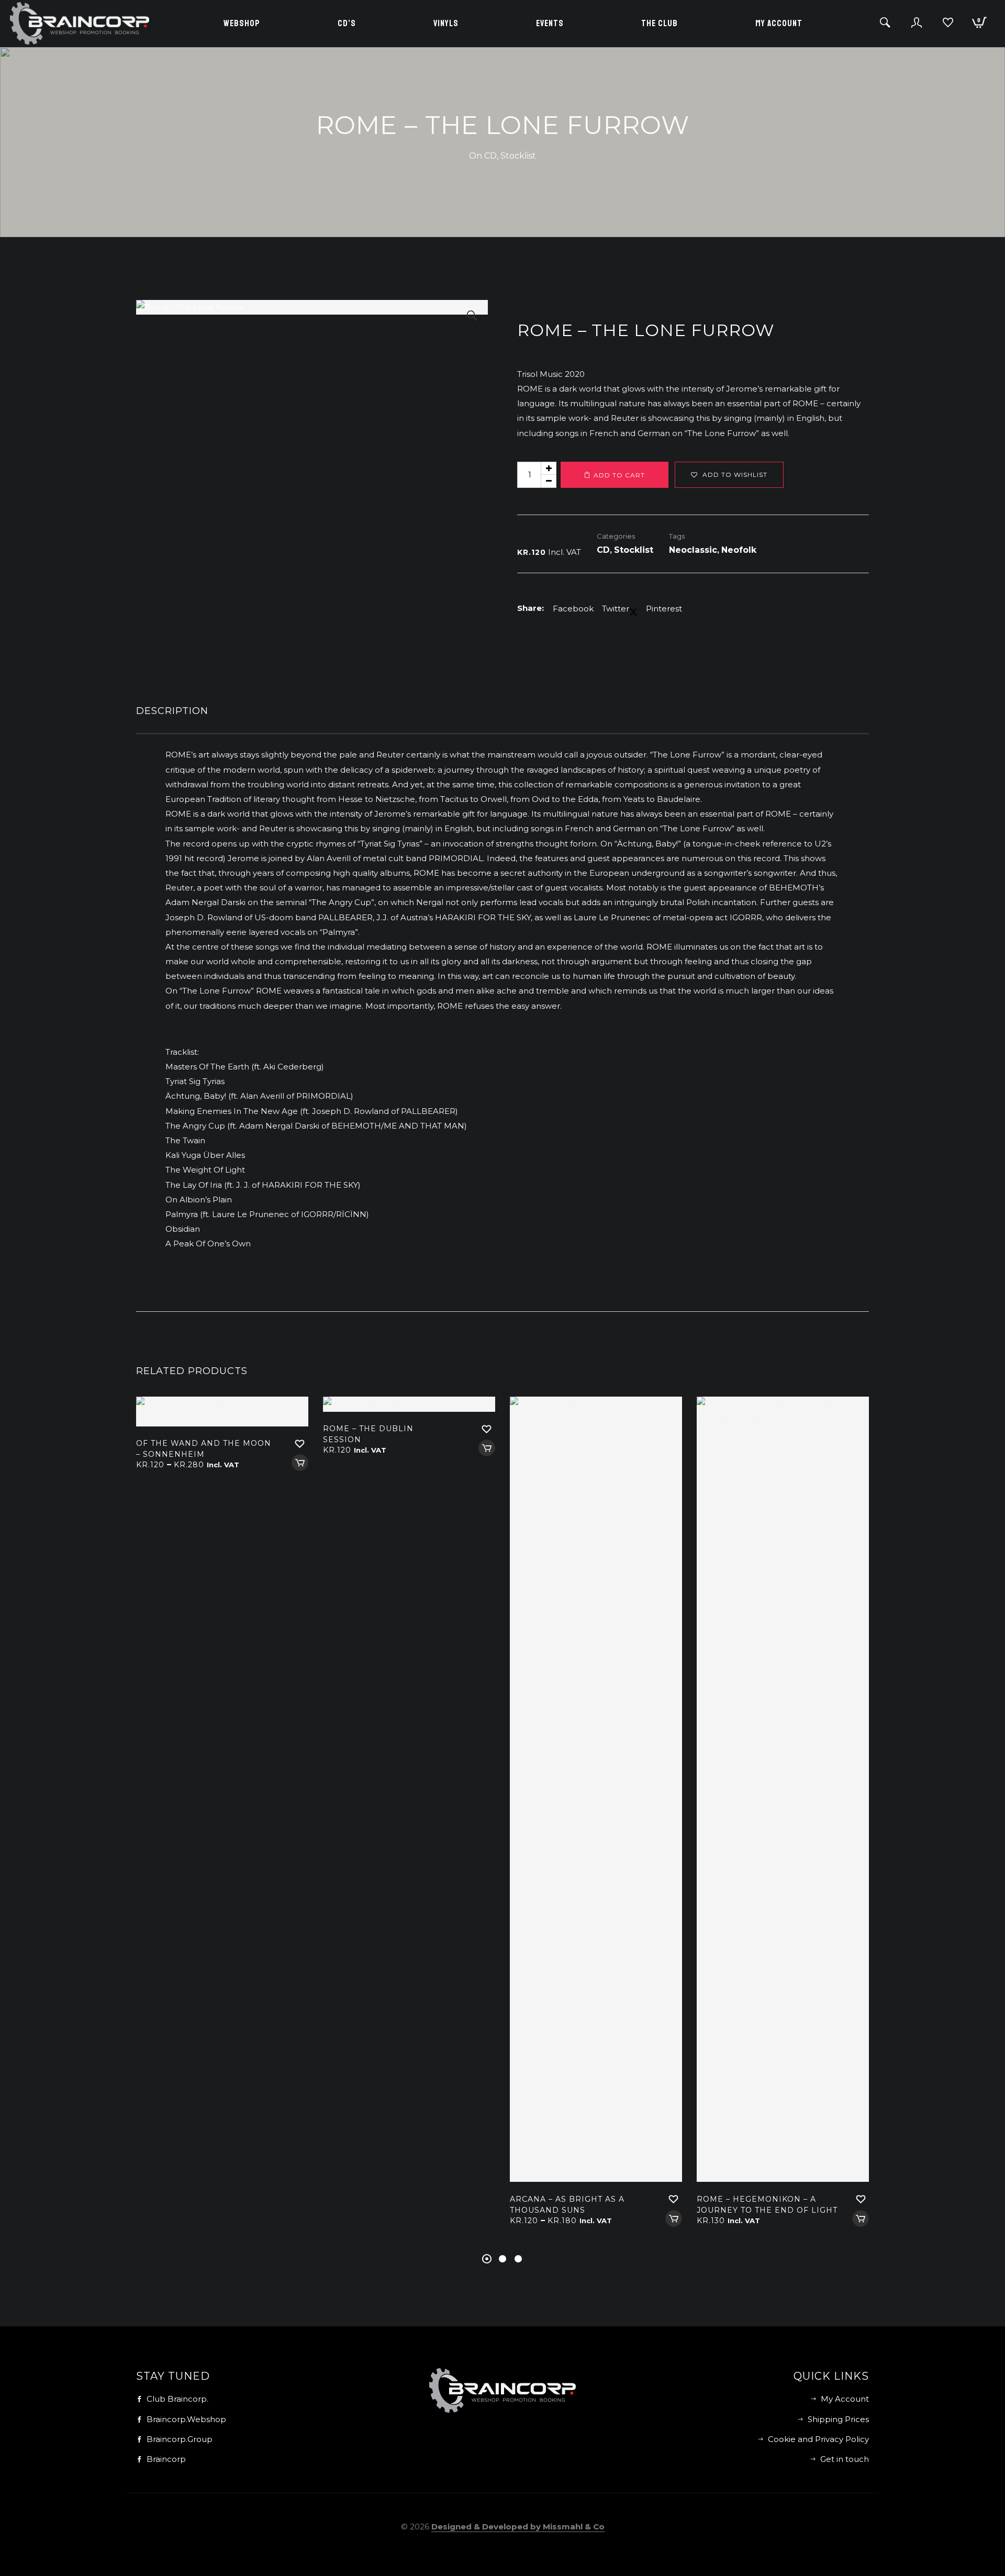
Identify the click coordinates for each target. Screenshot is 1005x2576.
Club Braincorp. (177, 2399)
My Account (845, 2399)
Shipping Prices (838, 2419)
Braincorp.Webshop (186, 2419)
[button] (472, 316)
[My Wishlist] (948, 27)
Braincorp (166, 2459)
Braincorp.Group (180, 2439)
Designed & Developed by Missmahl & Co (518, 2527)
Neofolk (739, 550)
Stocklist (518, 156)
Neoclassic (693, 550)
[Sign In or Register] (917, 27)
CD (490, 156)
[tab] (502, 713)
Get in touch (845, 2459)
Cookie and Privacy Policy (818, 2439)
